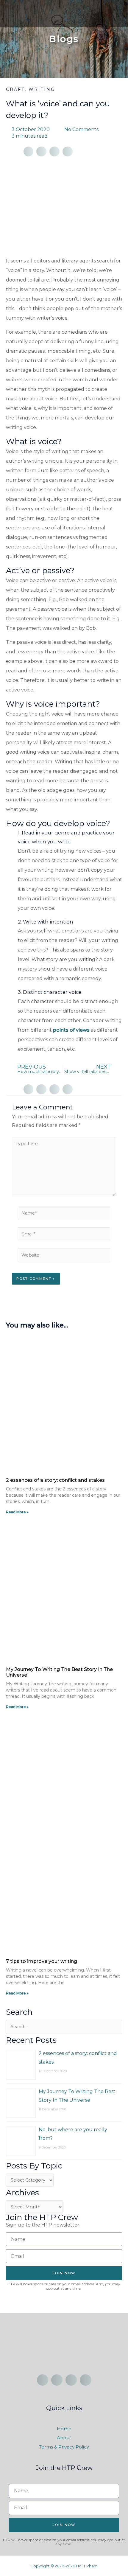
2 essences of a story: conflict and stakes (55, 1480)
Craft (15, 89)
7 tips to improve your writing (42, 1961)
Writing (42, 89)
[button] (118, 11)
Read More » (17, 1512)
